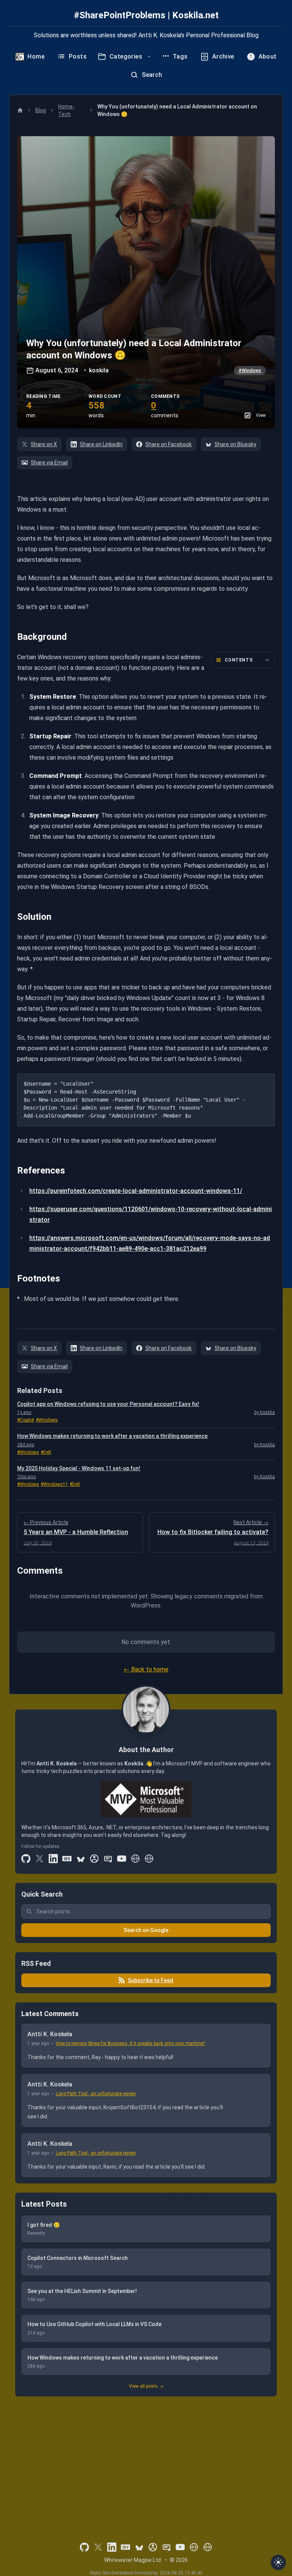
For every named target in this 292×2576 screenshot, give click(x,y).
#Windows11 (54, 1484)
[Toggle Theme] (278, 2562)
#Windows (250, 370)
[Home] (20, 110)
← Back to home (146, 1669)
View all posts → (146, 2386)
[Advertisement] (146, 2459)
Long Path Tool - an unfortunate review (96, 2094)
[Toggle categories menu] (149, 57)
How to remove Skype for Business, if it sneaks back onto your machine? (130, 2043)
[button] (146, 282)
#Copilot (26, 1420)
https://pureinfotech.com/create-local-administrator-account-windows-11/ (136, 1191)
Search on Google (146, 1930)
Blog (41, 110)
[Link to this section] (12, 637)
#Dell (46, 1452)
